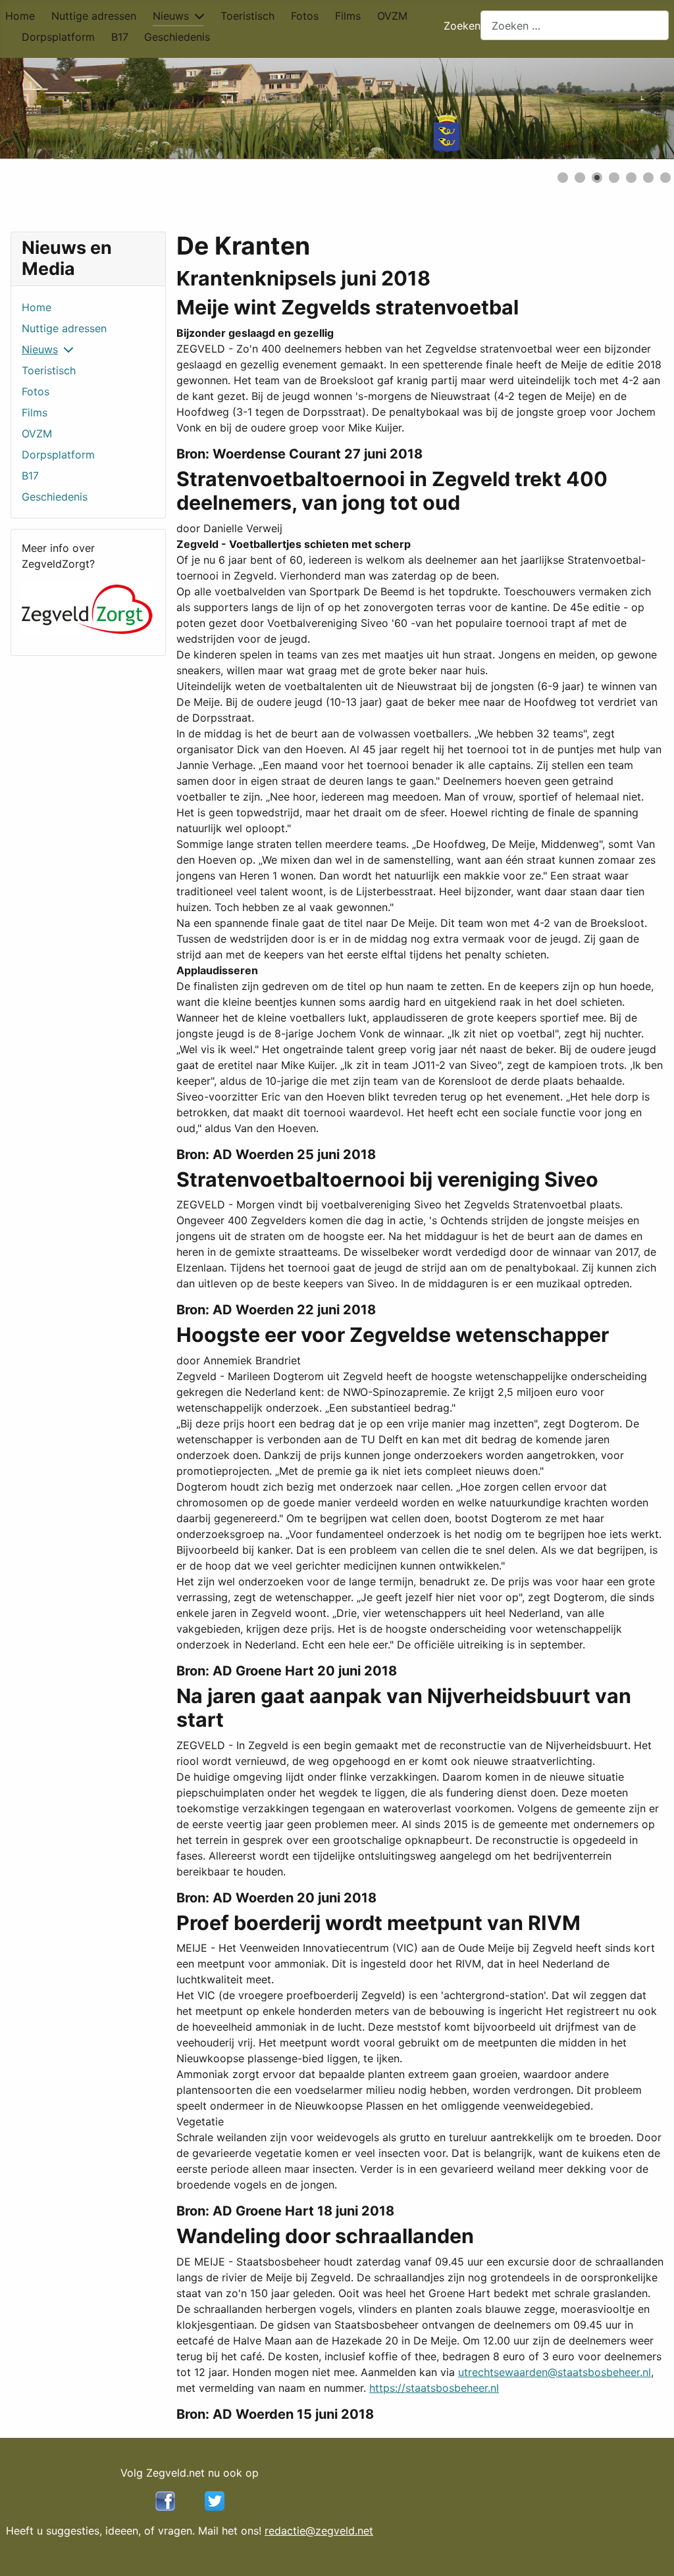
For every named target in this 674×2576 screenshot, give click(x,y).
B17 (120, 37)
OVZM (392, 16)
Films (348, 16)
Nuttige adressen (94, 16)
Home (20, 16)
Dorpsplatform (58, 37)
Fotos (305, 16)
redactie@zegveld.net (319, 2531)
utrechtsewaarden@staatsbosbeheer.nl (555, 2372)
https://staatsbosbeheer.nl (434, 2388)
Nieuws (171, 16)
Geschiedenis (177, 37)
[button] (634, 109)
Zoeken (462, 26)
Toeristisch (247, 16)
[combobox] (575, 25)
